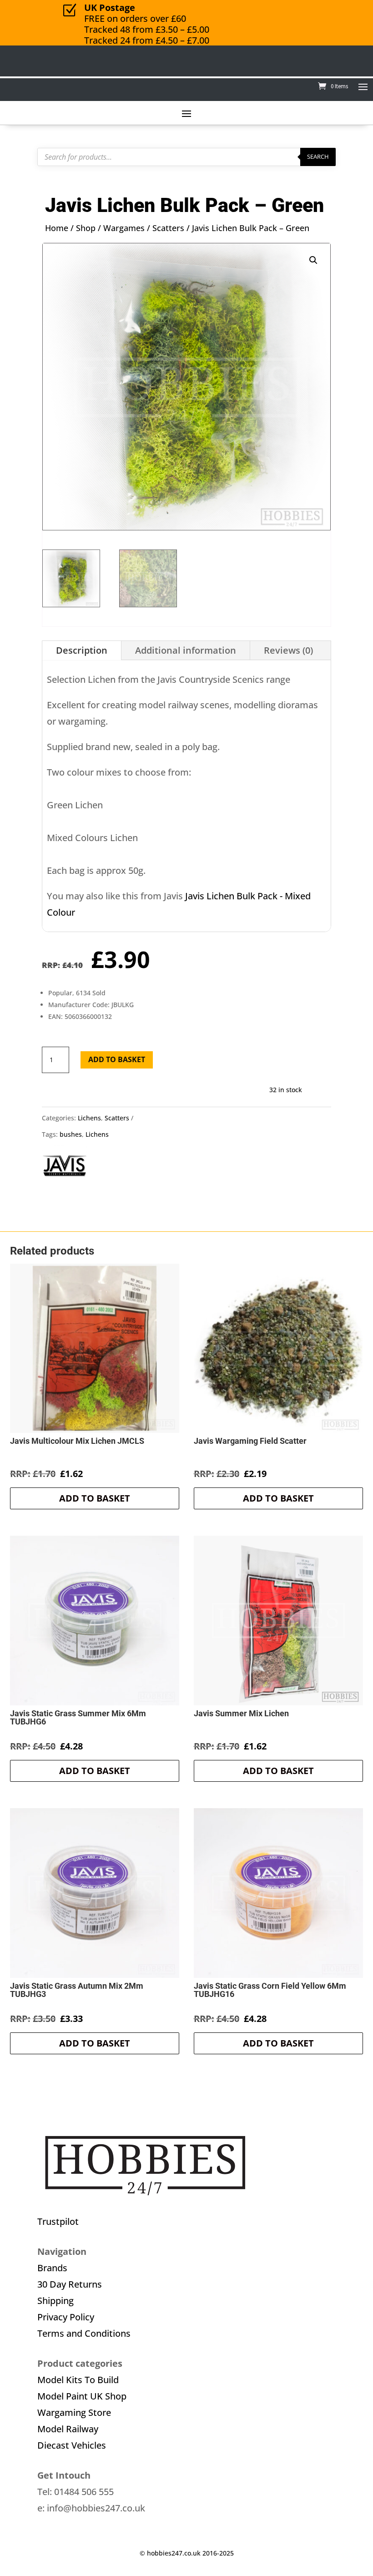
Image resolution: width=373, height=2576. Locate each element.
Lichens (89, 1118)
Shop (86, 228)
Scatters (168, 228)
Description (82, 650)
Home (57, 228)
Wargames (124, 228)
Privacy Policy (66, 2317)
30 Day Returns (70, 2284)
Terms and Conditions (84, 2333)
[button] (313, 260)
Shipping (55, 2301)
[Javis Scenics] (65, 1168)
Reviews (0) (288, 650)
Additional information (186, 650)
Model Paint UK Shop (82, 2396)
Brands (52, 2268)
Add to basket (117, 1059)
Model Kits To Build (78, 2380)
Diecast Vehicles (72, 2445)
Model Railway (68, 2429)
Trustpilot (58, 2221)
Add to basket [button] (95, 1498)
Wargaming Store (74, 2412)
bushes (71, 1134)
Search (318, 156)
